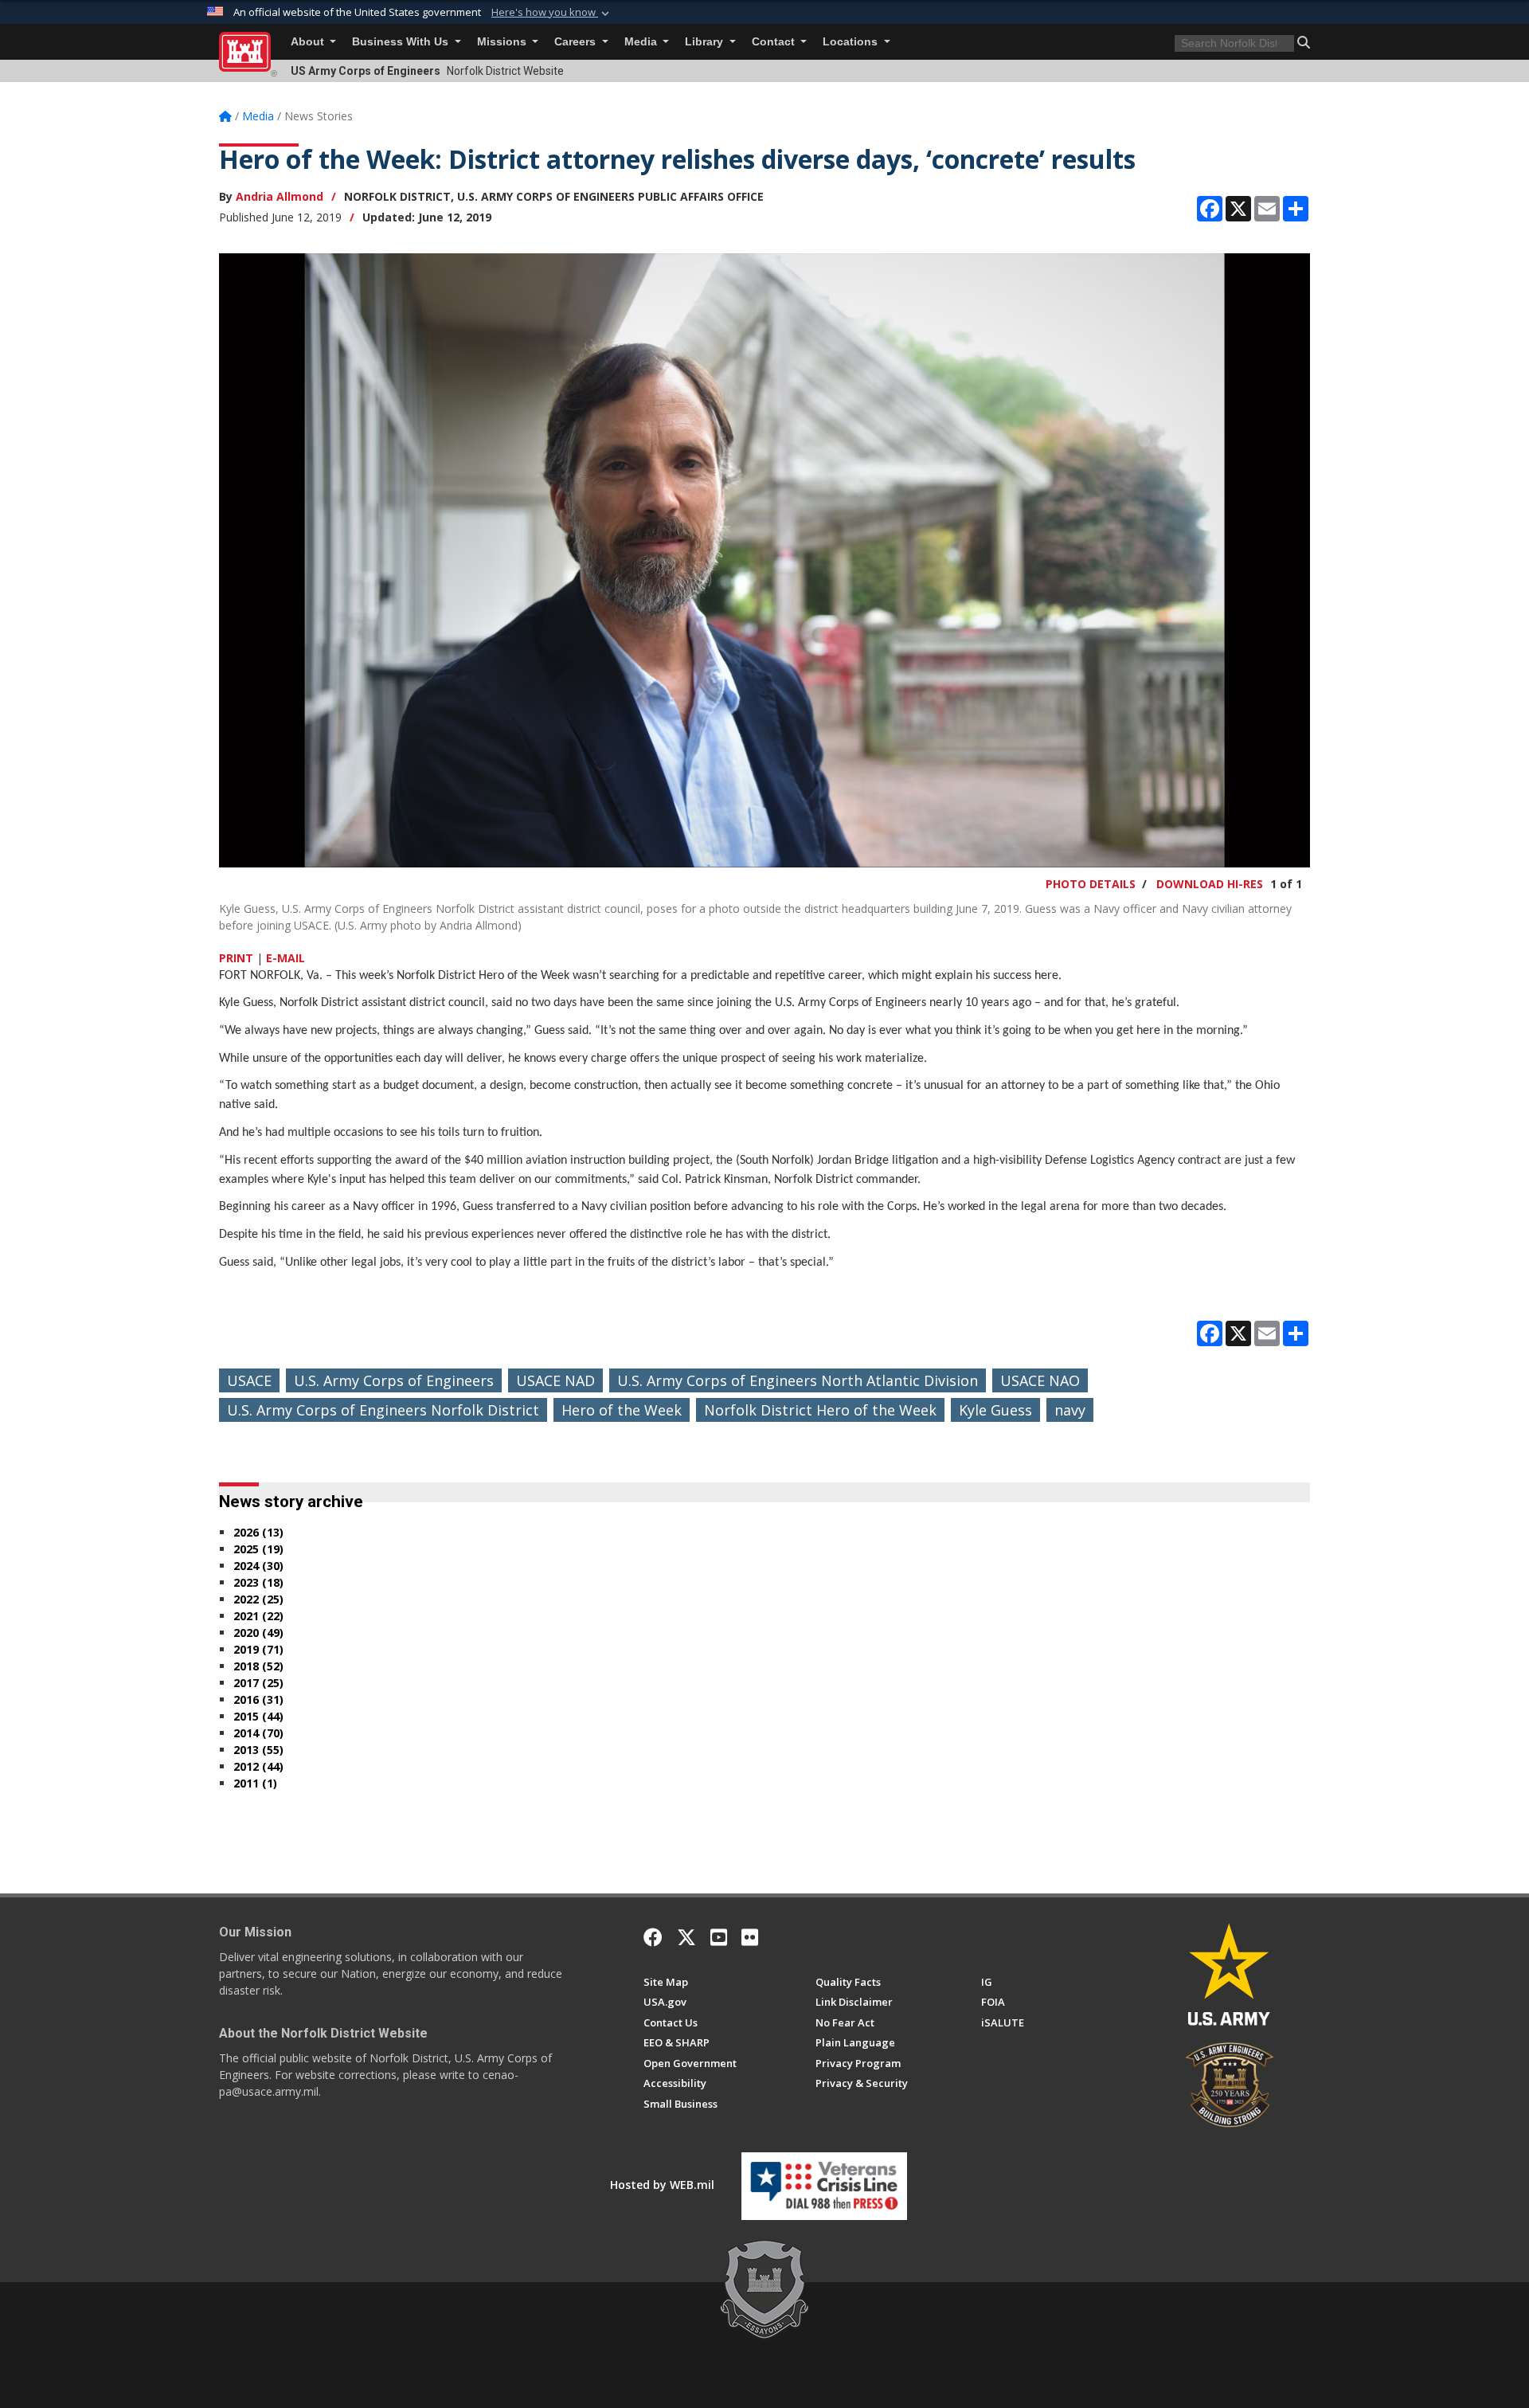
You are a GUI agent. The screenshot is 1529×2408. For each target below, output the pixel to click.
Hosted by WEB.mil (662, 2185)
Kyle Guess (995, 1410)
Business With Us (402, 42)
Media (642, 42)
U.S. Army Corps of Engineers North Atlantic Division (798, 1380)
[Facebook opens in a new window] (653, 1937)
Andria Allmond (280, 196)
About (309, 42)
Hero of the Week (622, 1410)
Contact (775, 42)
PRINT (236, 958)
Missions (503, 42)
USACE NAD (555, 1380)
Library (706, 42)
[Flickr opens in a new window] (750, 1937)
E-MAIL (285, 958)
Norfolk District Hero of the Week (820, 1410)
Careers (577, 42)
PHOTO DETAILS (1091, 884)
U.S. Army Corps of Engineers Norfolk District (383, 1410)
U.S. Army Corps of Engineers (394, 1380)
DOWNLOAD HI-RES (1210, 884)
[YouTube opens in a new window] (719, 1937)
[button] (552, 13)
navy (1070, 1410)
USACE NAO (1040, 1380)
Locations (852, 42)
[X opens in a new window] (686, 1937)
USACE (249, 1380)
